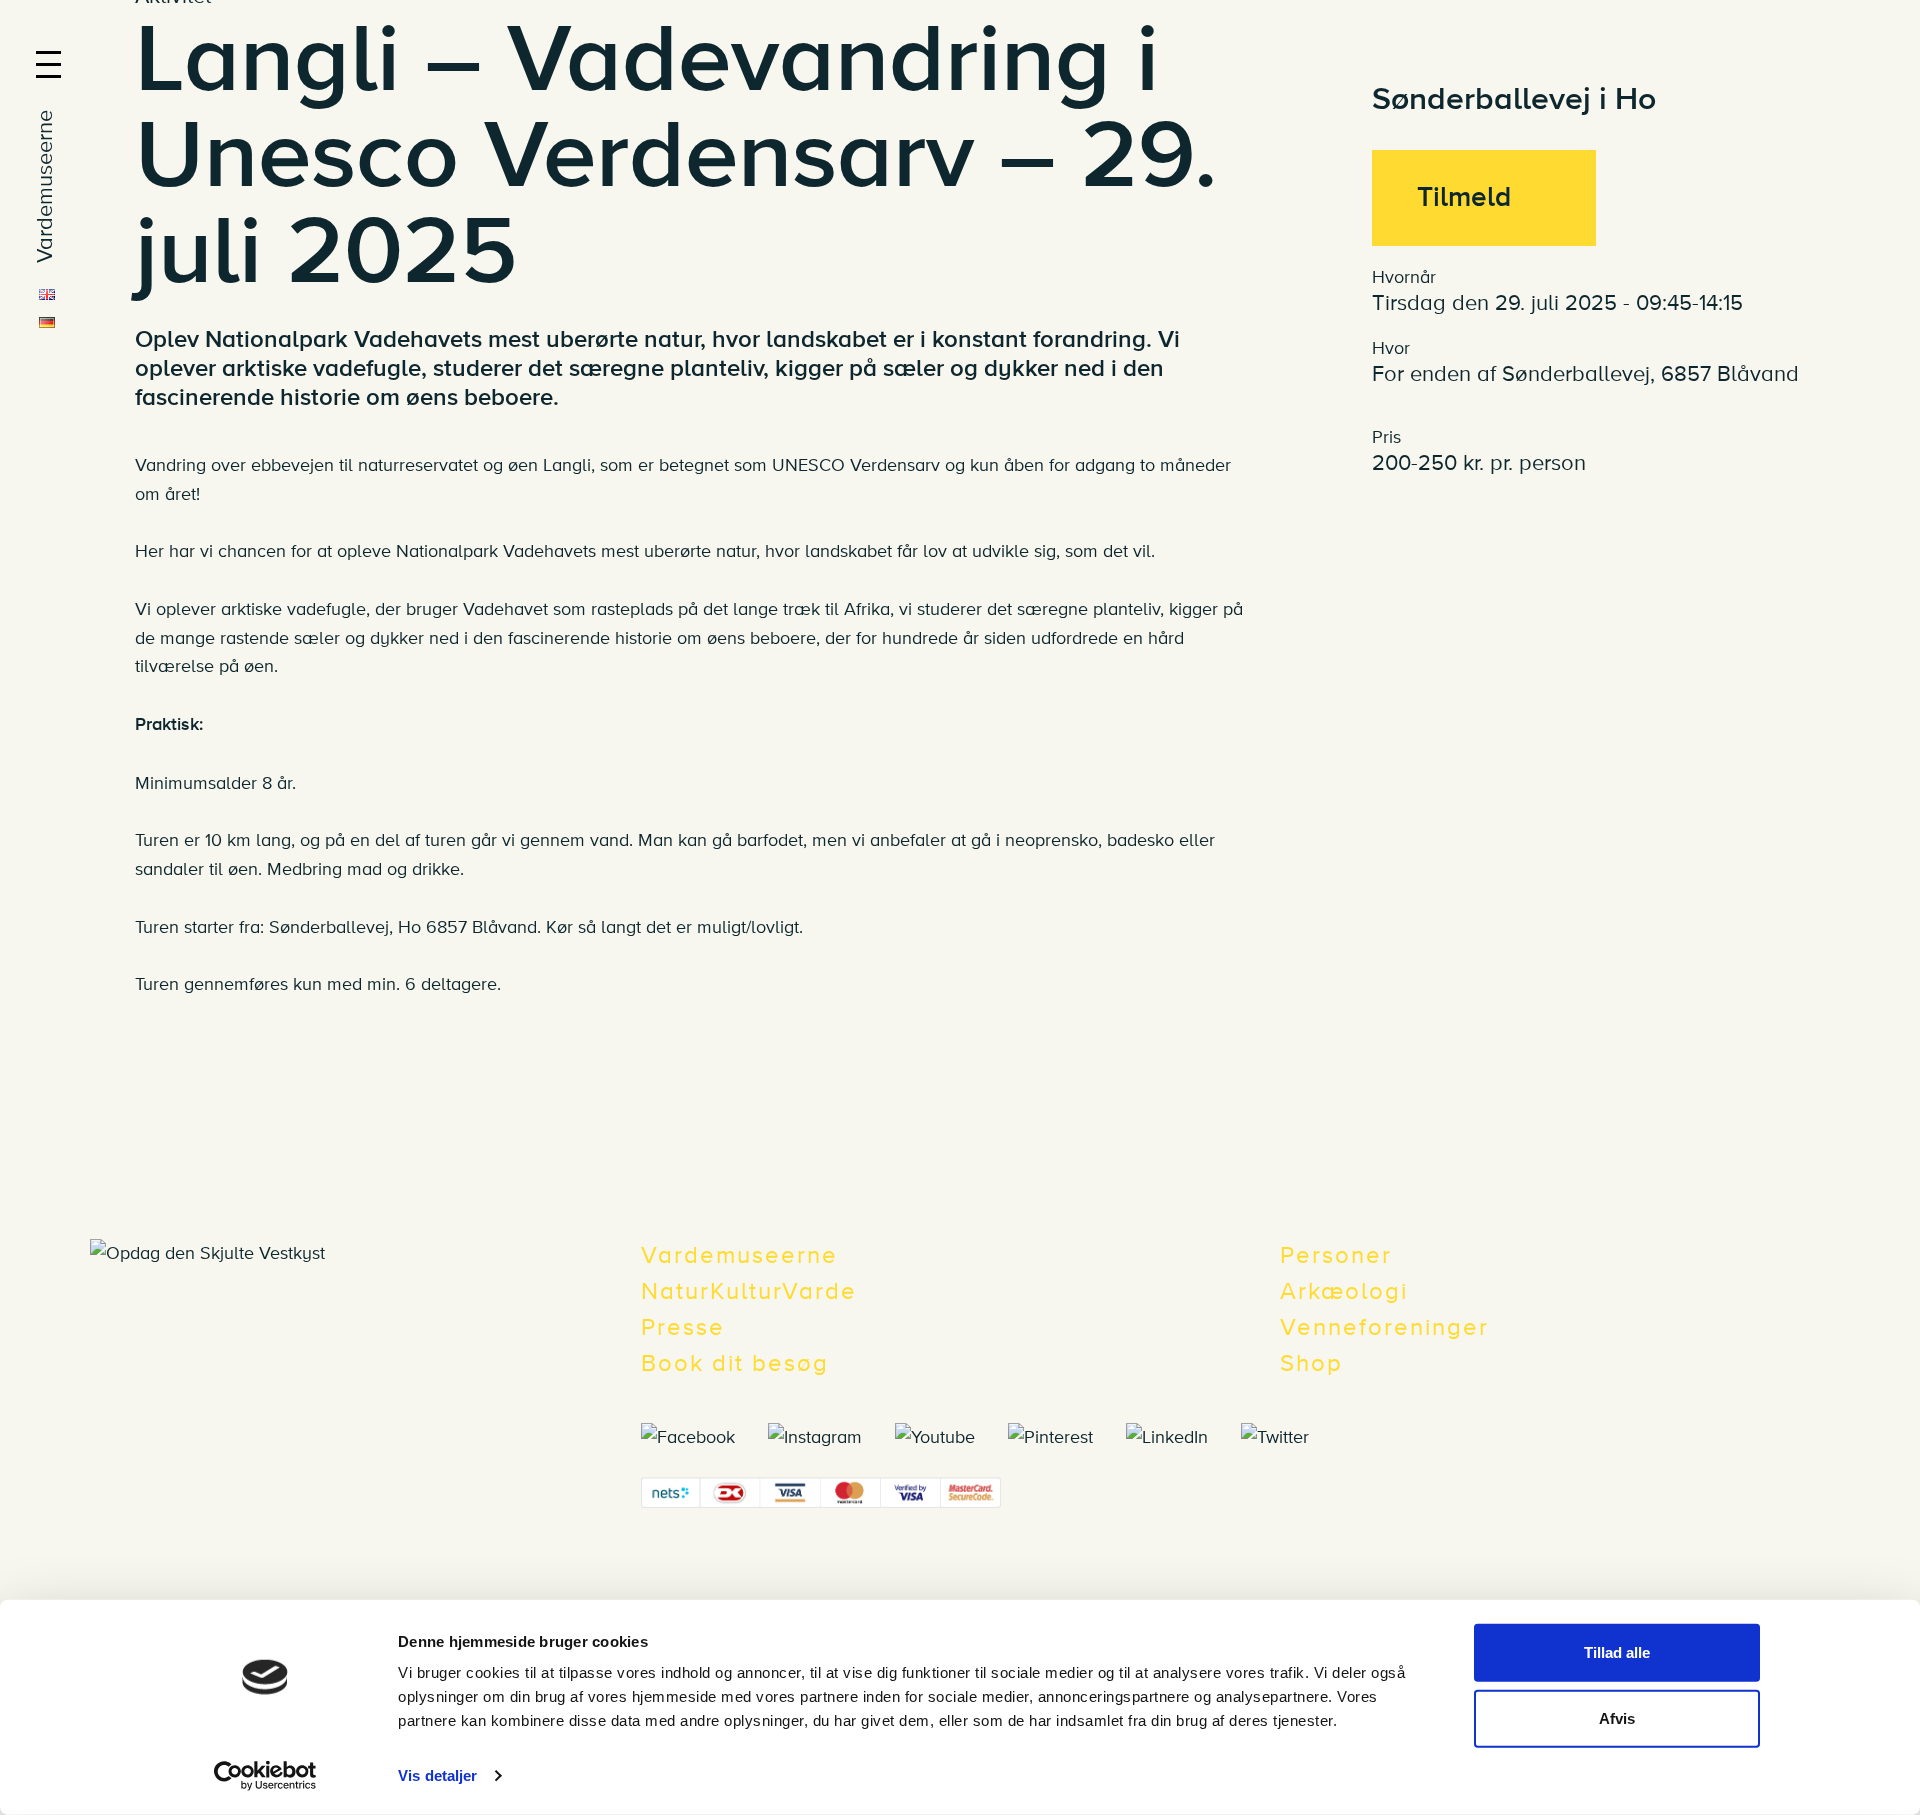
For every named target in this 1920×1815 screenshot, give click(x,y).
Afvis (1617, 1717)
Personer (1336, 1255)
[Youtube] (949, 1436)
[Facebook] (702, 1436)
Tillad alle (1617, 1652)
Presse (683, 1327)
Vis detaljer (437, 1775)
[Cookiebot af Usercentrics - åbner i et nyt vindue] (265, 1776)
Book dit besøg (735, 1363)
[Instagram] (829, 1436)
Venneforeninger (1384, 1327)
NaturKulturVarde (749, 1291)
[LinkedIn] (1181, 1436)
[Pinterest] (1064, 1436)
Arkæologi (1344, 1291)
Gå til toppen (1888, 1210)
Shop (1311, 1363)
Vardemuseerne (739, 1255)
